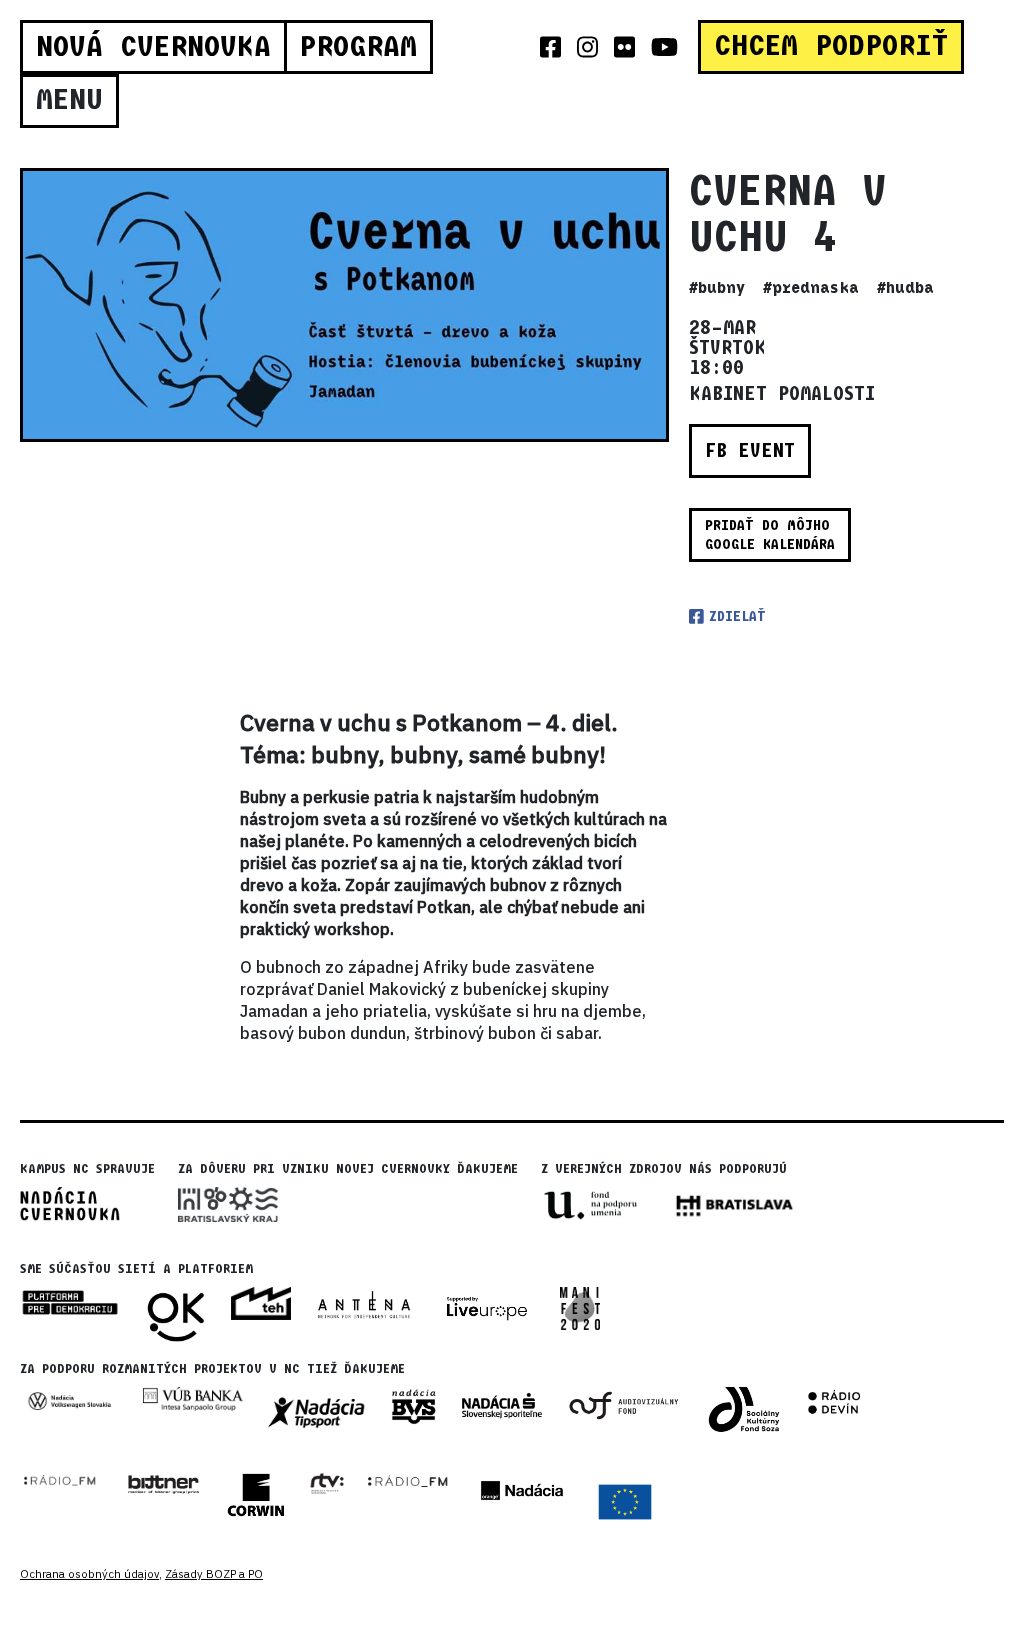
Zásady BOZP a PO (214, 1574)
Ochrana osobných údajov (89, 1574)
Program (358, 47)
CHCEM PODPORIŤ (831, 46)
